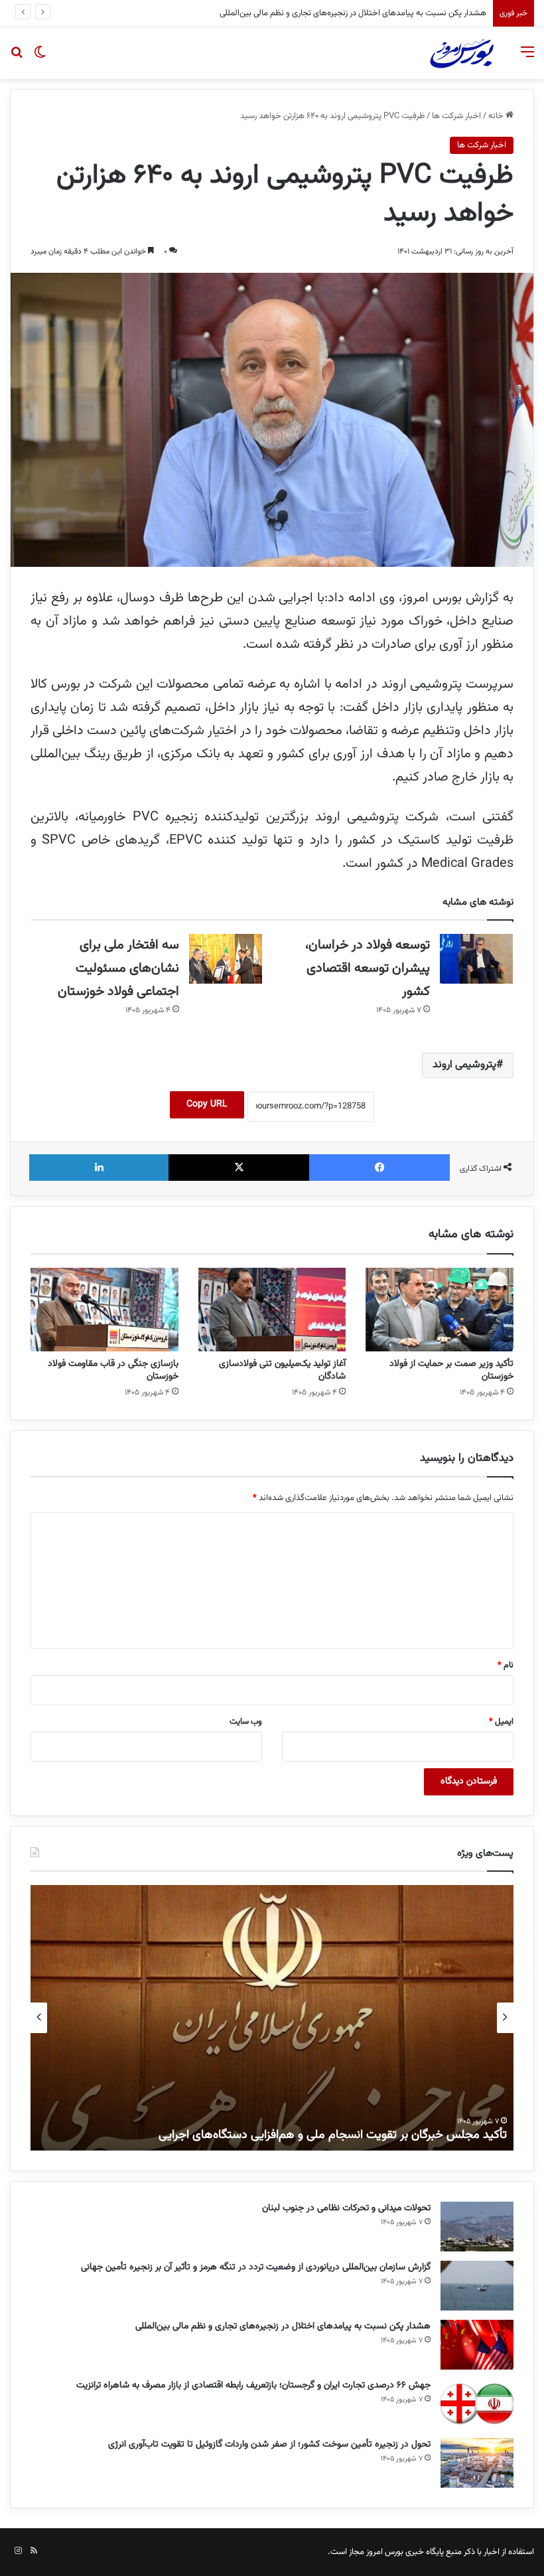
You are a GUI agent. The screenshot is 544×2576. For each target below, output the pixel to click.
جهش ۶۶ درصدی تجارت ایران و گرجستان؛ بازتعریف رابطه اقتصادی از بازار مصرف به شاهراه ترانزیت (325, 13)
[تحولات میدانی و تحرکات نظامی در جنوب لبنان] (477, 2227)
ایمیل (501, 1722)
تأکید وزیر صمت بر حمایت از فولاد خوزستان (451, 1370)
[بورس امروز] (462, 53)
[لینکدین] (99, 1168)
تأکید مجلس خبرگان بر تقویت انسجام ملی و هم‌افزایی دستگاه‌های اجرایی (333, 2135)
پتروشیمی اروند (464, 1065)
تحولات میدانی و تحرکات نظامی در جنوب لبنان (346, 2208)
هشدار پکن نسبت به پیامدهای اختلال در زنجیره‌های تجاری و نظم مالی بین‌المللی (283, 2326)
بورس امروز (385, 2552)
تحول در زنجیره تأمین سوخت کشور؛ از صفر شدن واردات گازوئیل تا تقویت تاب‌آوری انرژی (269, 2445)
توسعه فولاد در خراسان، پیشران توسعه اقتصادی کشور (368, 968)
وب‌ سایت (246, 1722)
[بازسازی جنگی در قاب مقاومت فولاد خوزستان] (104, 1310)
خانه (497, 116)
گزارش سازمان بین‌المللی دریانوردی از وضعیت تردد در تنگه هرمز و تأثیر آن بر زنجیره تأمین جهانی (256, 2267)
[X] (239, 1168)
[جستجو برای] (17, 58)
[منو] (527, 58)
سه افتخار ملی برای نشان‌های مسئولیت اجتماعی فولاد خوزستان (118, 968)
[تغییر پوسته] (40, 58)
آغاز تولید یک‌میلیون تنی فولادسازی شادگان (282, 1370)
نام (506, 1665)
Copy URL (207, 1104)
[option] (272, 2018)
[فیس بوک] (379, 1168)
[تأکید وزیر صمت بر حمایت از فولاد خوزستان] (440, 1310)
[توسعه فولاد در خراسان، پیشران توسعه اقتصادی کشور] (476, 959)
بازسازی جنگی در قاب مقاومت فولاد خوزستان (113, 1370)
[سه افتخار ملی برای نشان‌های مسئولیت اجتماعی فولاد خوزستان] (226, 959)
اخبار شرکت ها (456, 116)
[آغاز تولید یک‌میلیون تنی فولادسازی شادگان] (272, 1310)
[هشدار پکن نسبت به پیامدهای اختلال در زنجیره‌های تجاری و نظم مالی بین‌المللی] (477, 2345)
